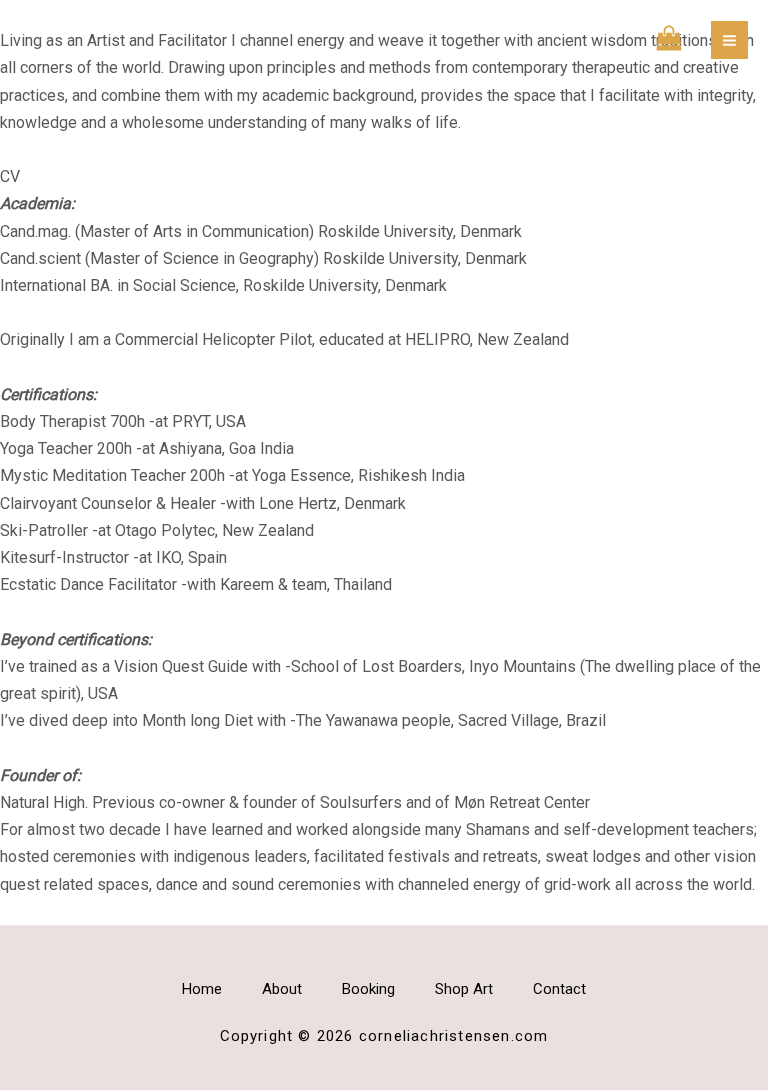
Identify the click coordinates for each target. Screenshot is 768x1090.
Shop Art (464, 989)
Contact (559, 989)
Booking (368, 989)
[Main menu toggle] (729, 39)
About (282, 989)
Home (202, 989)
